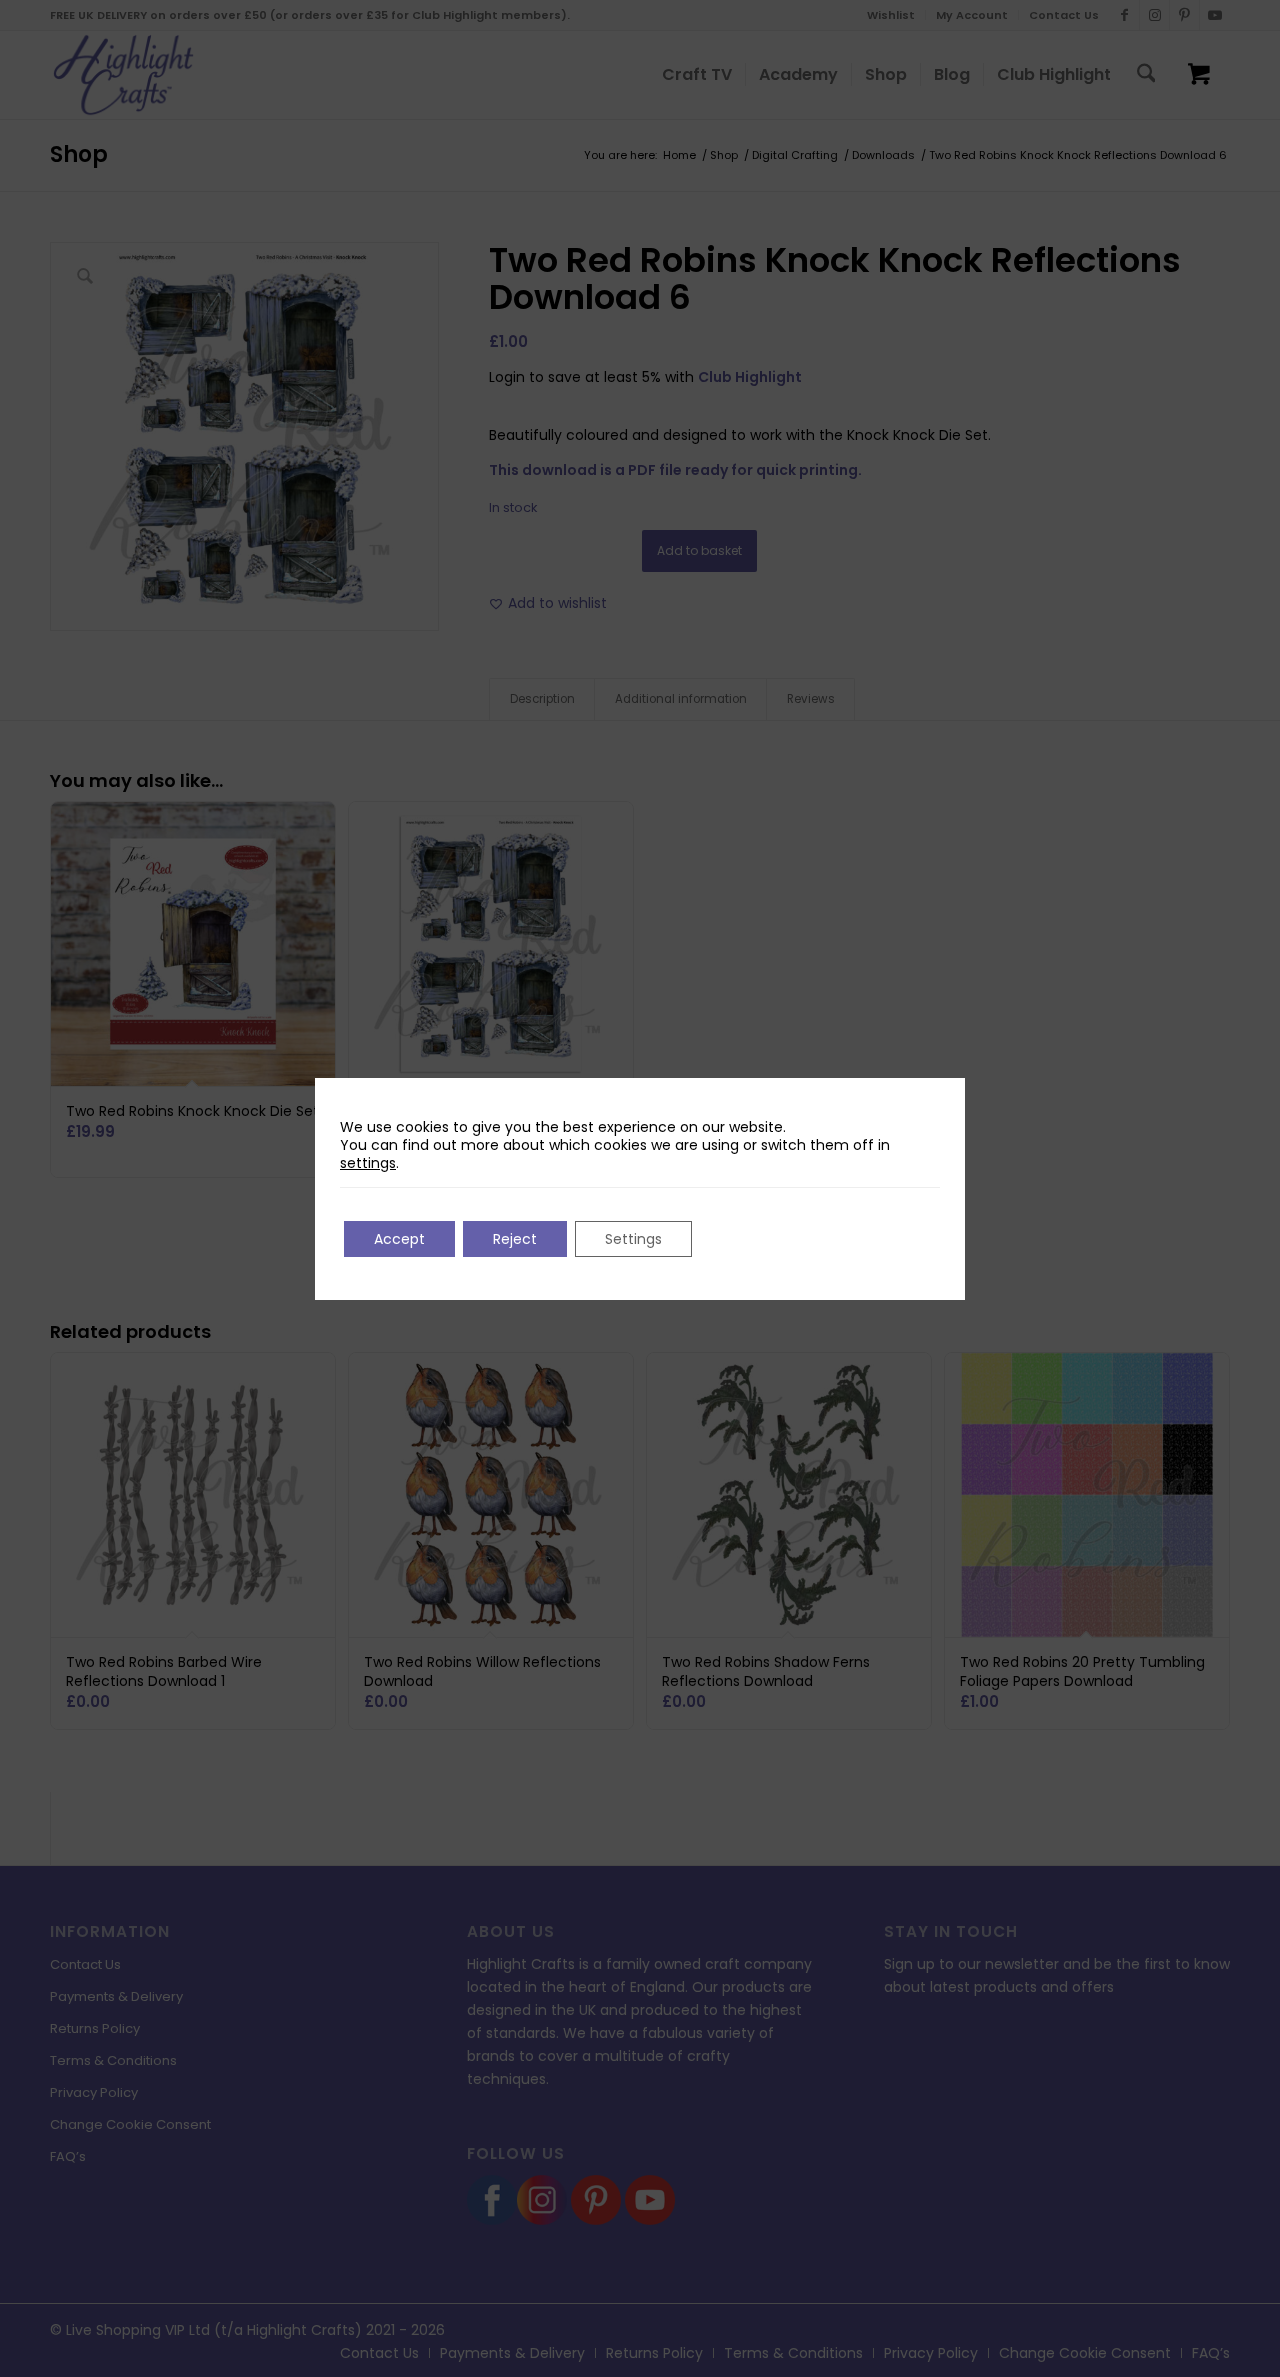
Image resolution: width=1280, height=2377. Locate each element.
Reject (515, 1239)
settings (368, 1163)
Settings (633, 1239)
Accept (399, 1239)
